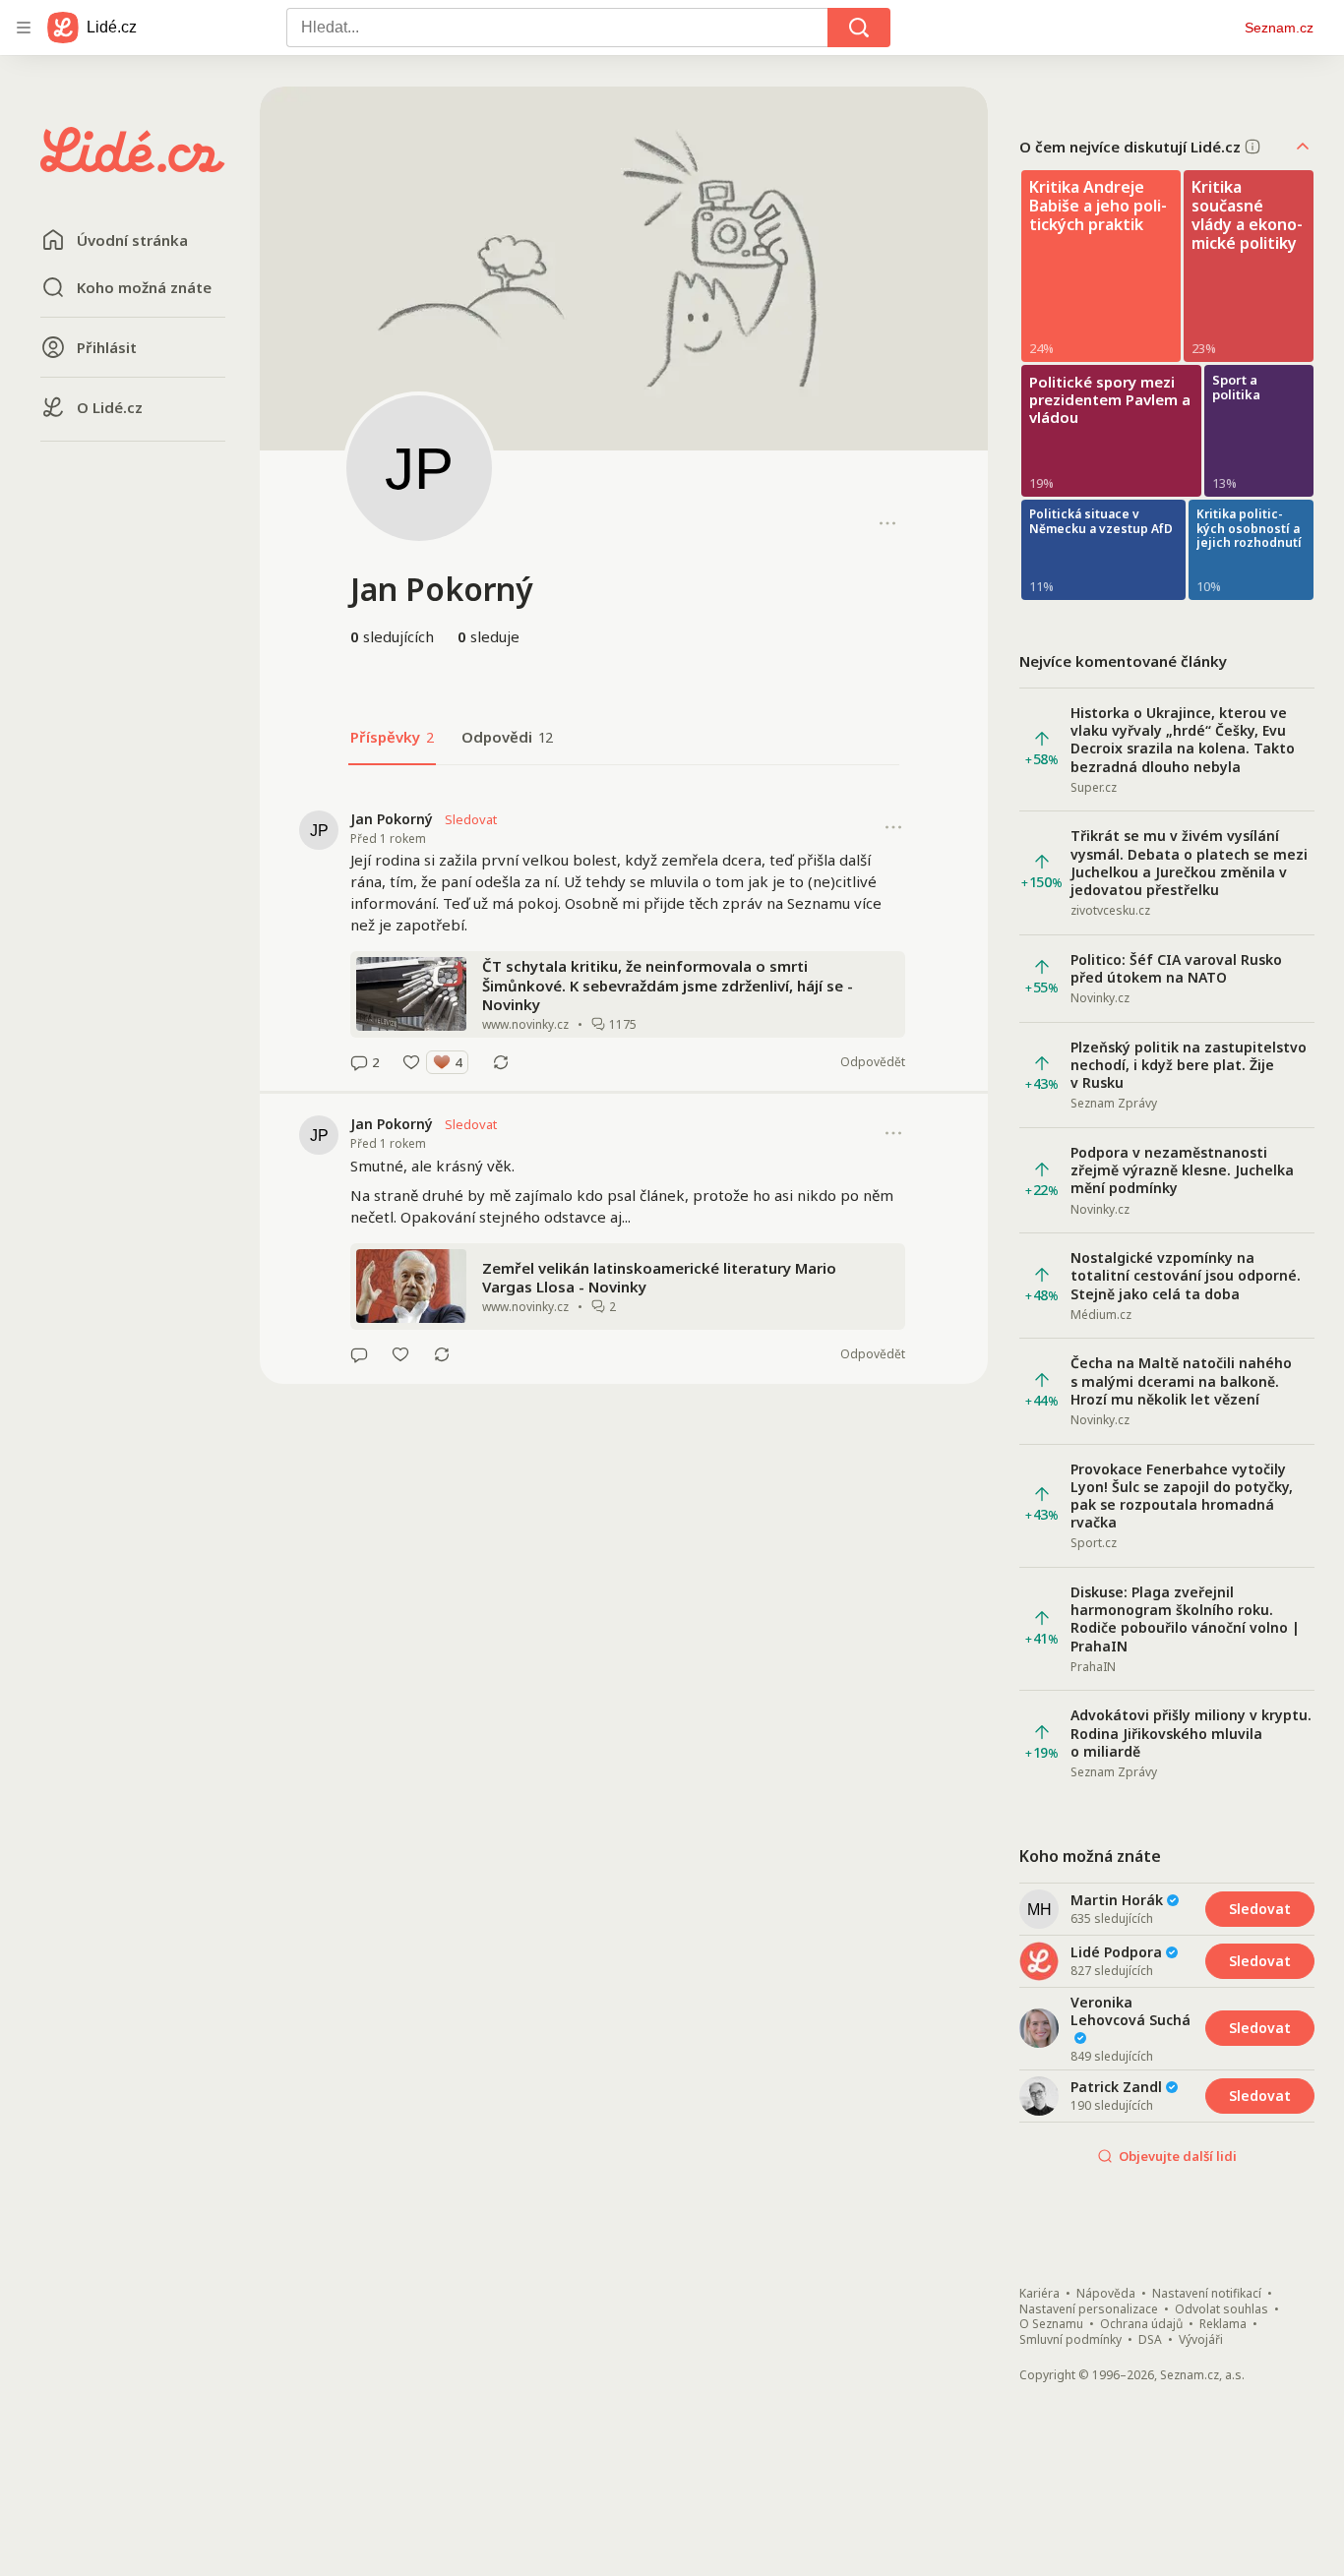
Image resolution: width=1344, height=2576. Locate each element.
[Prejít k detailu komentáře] (359, 1062)
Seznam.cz (1279, 28)
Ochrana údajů (1141, 2324)
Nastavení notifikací (1207, 2294)
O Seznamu (1051, 2324)
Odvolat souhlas (1222, 2309)
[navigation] (24, 28)
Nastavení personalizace (1089, 2309)
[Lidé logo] (133, 166)
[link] (624, 940)
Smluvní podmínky (1070, 2340)
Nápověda (1106, 2294)
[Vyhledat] (859, 28)
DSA (1150, 2340)
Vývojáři (1201, 2340)
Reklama (1223, 2324)
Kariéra (1039, 2294)
